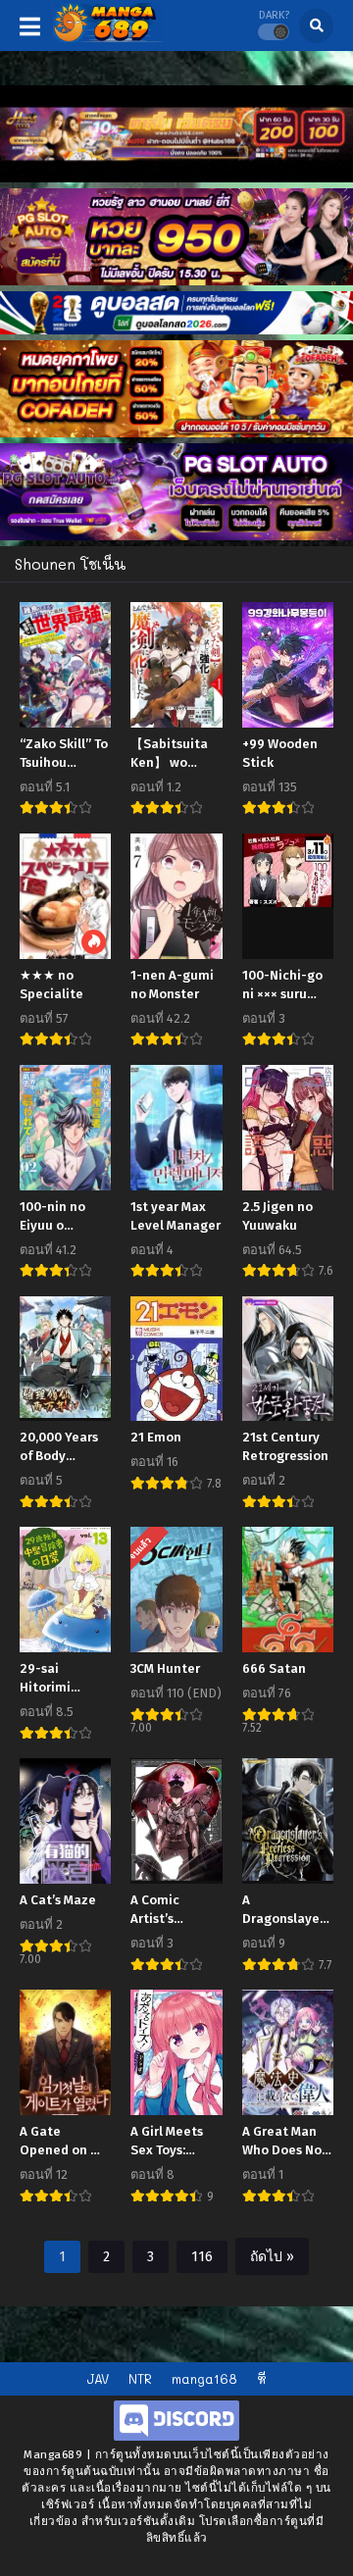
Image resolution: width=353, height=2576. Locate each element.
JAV (98, 2378)
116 (202, 2257)
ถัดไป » (272, 2257)
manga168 (204, 2378)
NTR (140, 2378)
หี (262, 2378)
